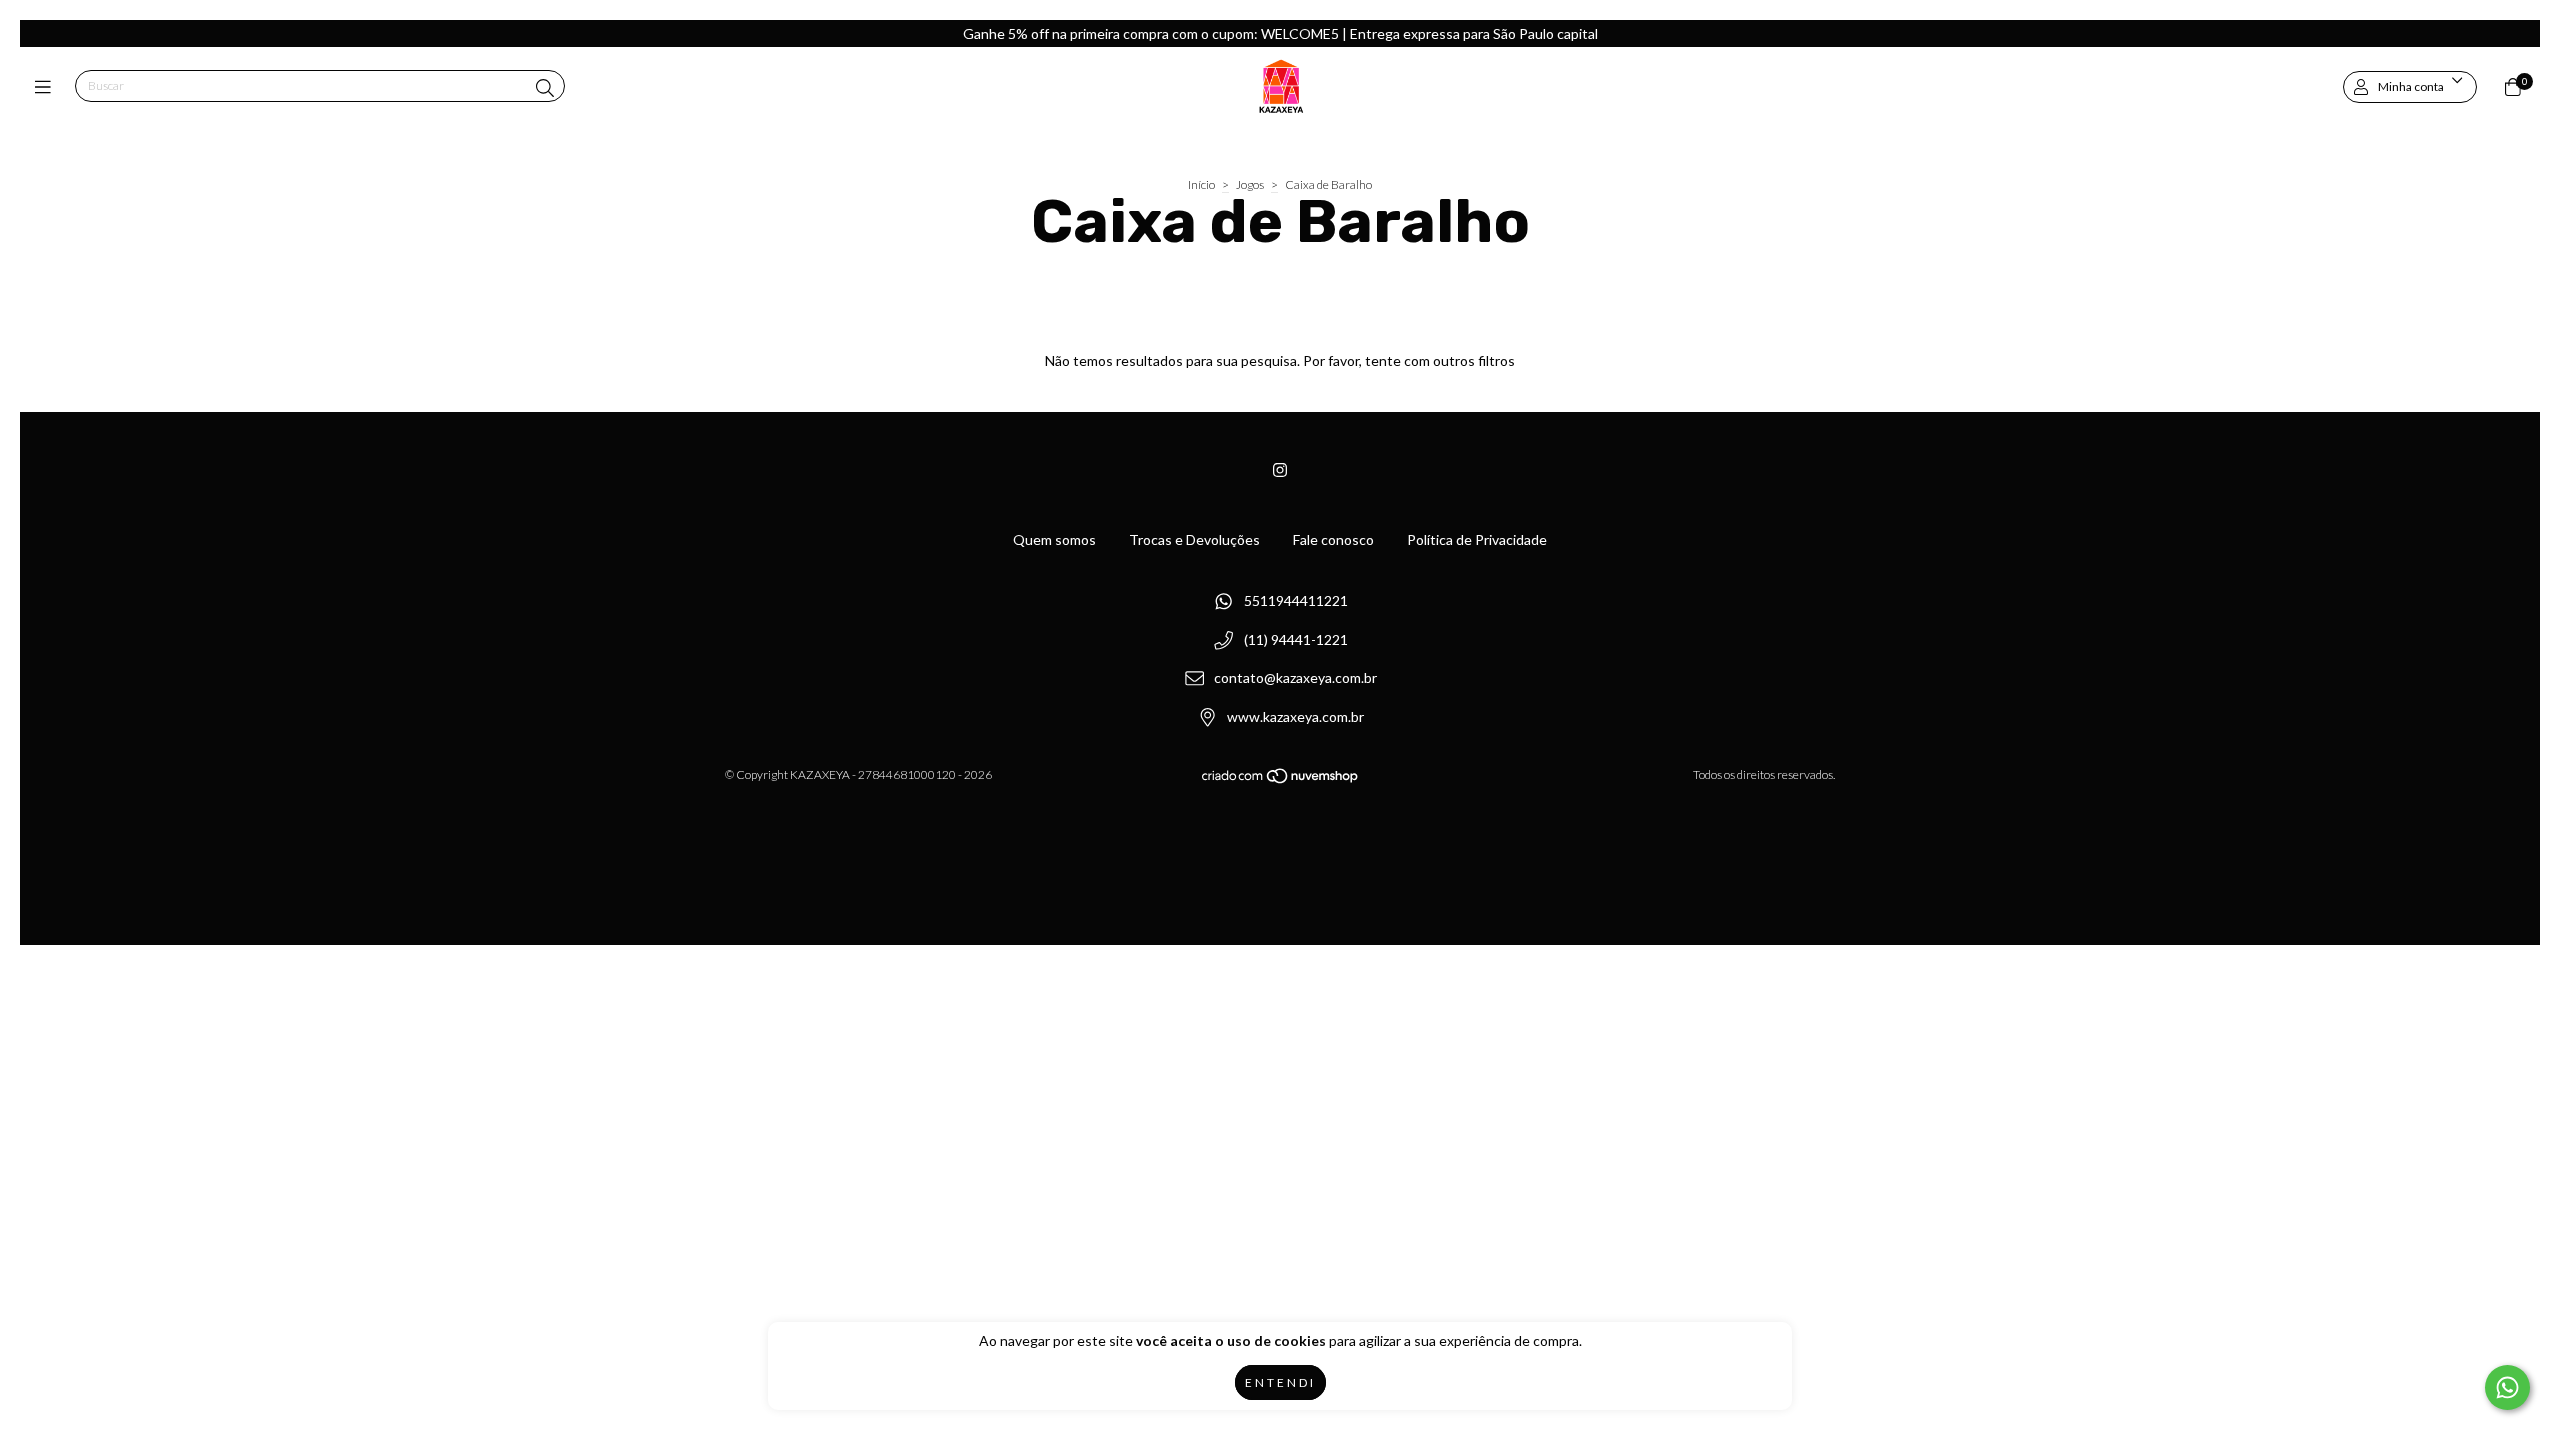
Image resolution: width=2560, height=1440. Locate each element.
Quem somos (1054, 539)
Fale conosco (1333, 539)
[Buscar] (545, 88)
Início (1201, 184)
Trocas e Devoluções (1194, 539)
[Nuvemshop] (1281, 779)
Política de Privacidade (1477, 539)
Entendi (1280, 1382)
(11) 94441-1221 (1296, 639)
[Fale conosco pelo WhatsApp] (2507, 1387)
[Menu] (47, 87)
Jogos (1250, 184)
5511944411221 (1296, 600)
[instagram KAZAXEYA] (1280, 469)
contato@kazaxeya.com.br (1295, 678)
